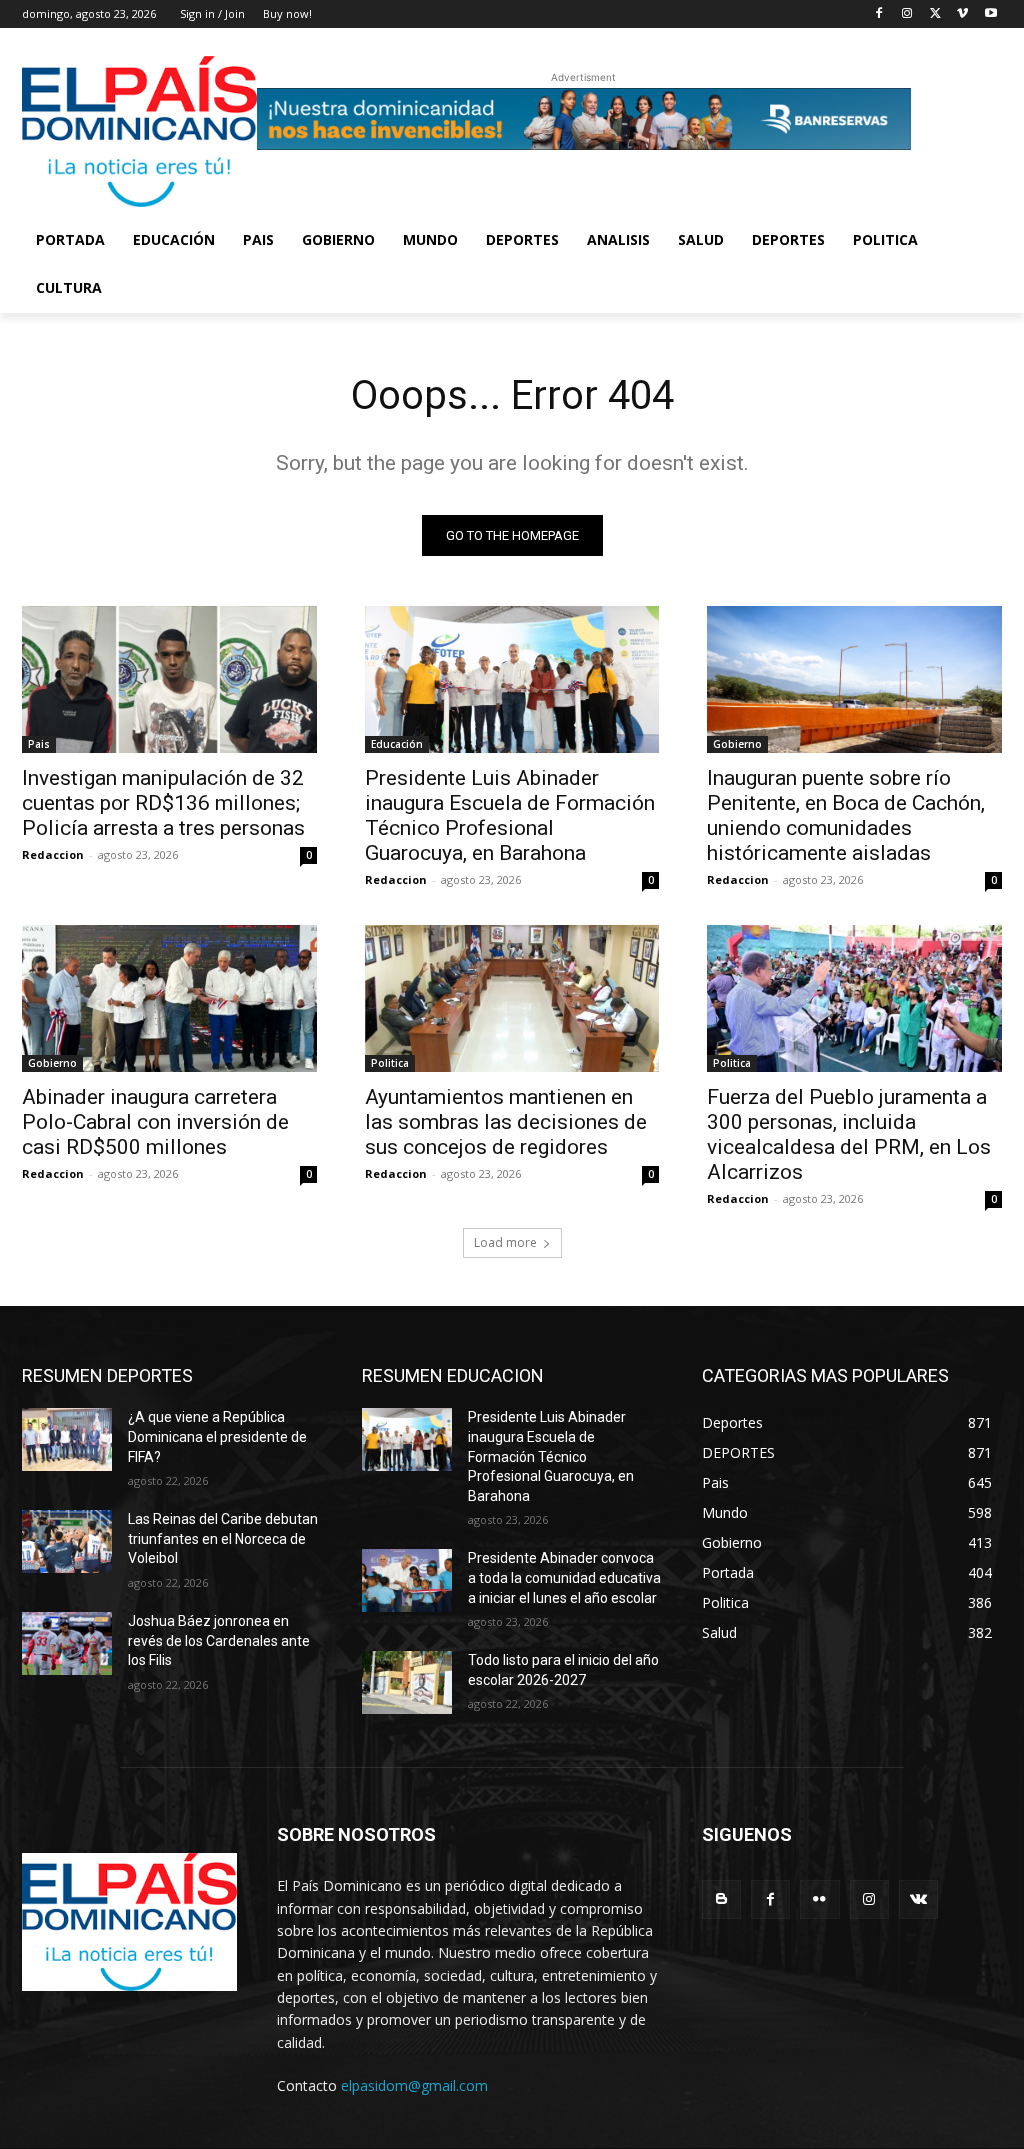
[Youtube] (990, 14)
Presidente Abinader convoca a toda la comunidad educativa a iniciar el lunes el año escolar (564, 1577)
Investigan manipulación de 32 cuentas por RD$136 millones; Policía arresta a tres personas (163, 803)
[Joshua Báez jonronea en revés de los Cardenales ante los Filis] (67, 1643)
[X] (935, 14)
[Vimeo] (962, 14)
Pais (39, 744)
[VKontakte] (918, 1899)
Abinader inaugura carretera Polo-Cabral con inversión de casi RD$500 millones (155, 1122)
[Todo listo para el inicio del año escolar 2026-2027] (407, 1682)
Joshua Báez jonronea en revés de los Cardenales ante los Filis (219, 1640)
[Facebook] (879, 14)
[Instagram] (907, 14)
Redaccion (53, 854)
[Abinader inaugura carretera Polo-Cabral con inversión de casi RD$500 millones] (169, 998)
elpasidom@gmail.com (414, 2085)
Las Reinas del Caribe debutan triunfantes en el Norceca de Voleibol (223, 1538)
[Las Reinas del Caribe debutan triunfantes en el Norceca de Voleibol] (67, 1541)
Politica (390, 1063)
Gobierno (737, 744)
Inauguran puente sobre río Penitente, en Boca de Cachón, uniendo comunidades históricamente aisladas (846, 815)
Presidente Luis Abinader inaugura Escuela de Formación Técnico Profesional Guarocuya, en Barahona (510, 815)
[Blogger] (721, 1899)
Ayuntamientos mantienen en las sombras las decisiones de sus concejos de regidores (506, 1122)
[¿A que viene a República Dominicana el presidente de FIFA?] (67, 1439)
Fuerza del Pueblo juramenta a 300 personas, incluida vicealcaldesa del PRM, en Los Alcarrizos (849, 1134)
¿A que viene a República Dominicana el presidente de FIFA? (217, 1436)
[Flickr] (819, 1899)
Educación (397, 744)
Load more (505, 1242)
